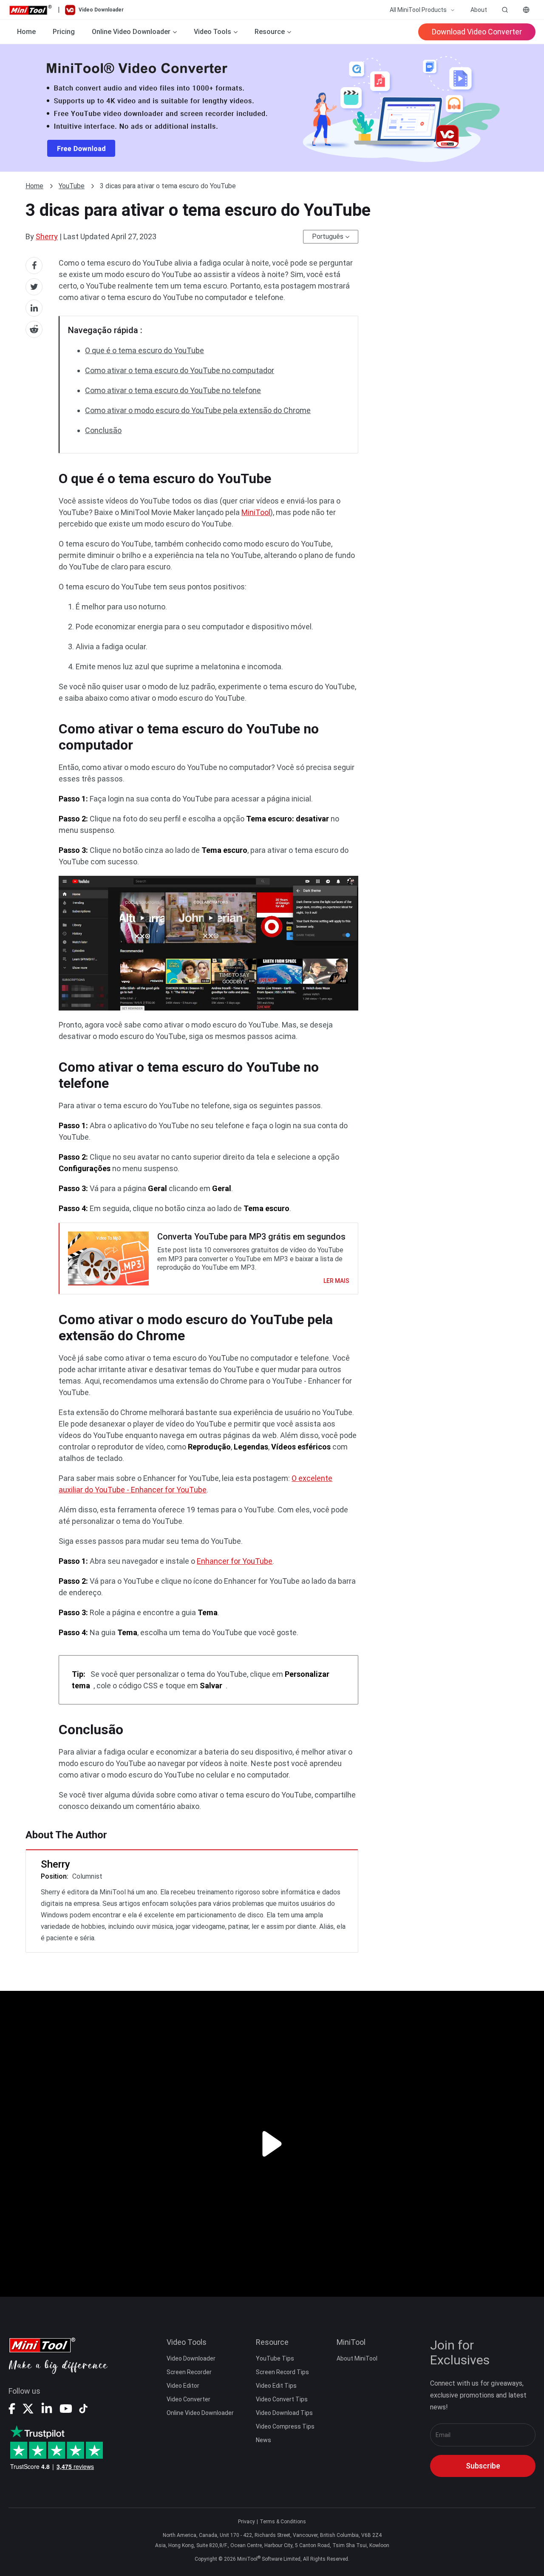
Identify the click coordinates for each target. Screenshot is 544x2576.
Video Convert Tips (282, 2399)
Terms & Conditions (283, 2522)
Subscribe (483, 2466)
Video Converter (188, 2399)
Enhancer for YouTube (235, 1561)
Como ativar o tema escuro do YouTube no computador (180, 370)
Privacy (246, 2522)
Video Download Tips (284, 2413)
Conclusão (103, 430)
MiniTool (256, 512)
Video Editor (183, 2386)
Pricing (64, 32)
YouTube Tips (275, 2358)
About (479, 10)
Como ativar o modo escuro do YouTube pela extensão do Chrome (198, 410)
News (263, 2440)
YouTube (72, 186)
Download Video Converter (477, 32)
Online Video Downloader (200, 2413)
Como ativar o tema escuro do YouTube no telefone (173, 390)
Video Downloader (191, 2358)
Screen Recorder (189, 2372)
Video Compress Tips (285, 2426)
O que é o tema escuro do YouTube (144, 350)
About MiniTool (357, 2358)
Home (26, 32)
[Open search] (505, 10)
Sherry (47, 236)
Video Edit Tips (276, 2386)
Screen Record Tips (282, 2372)
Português (328, 236)
